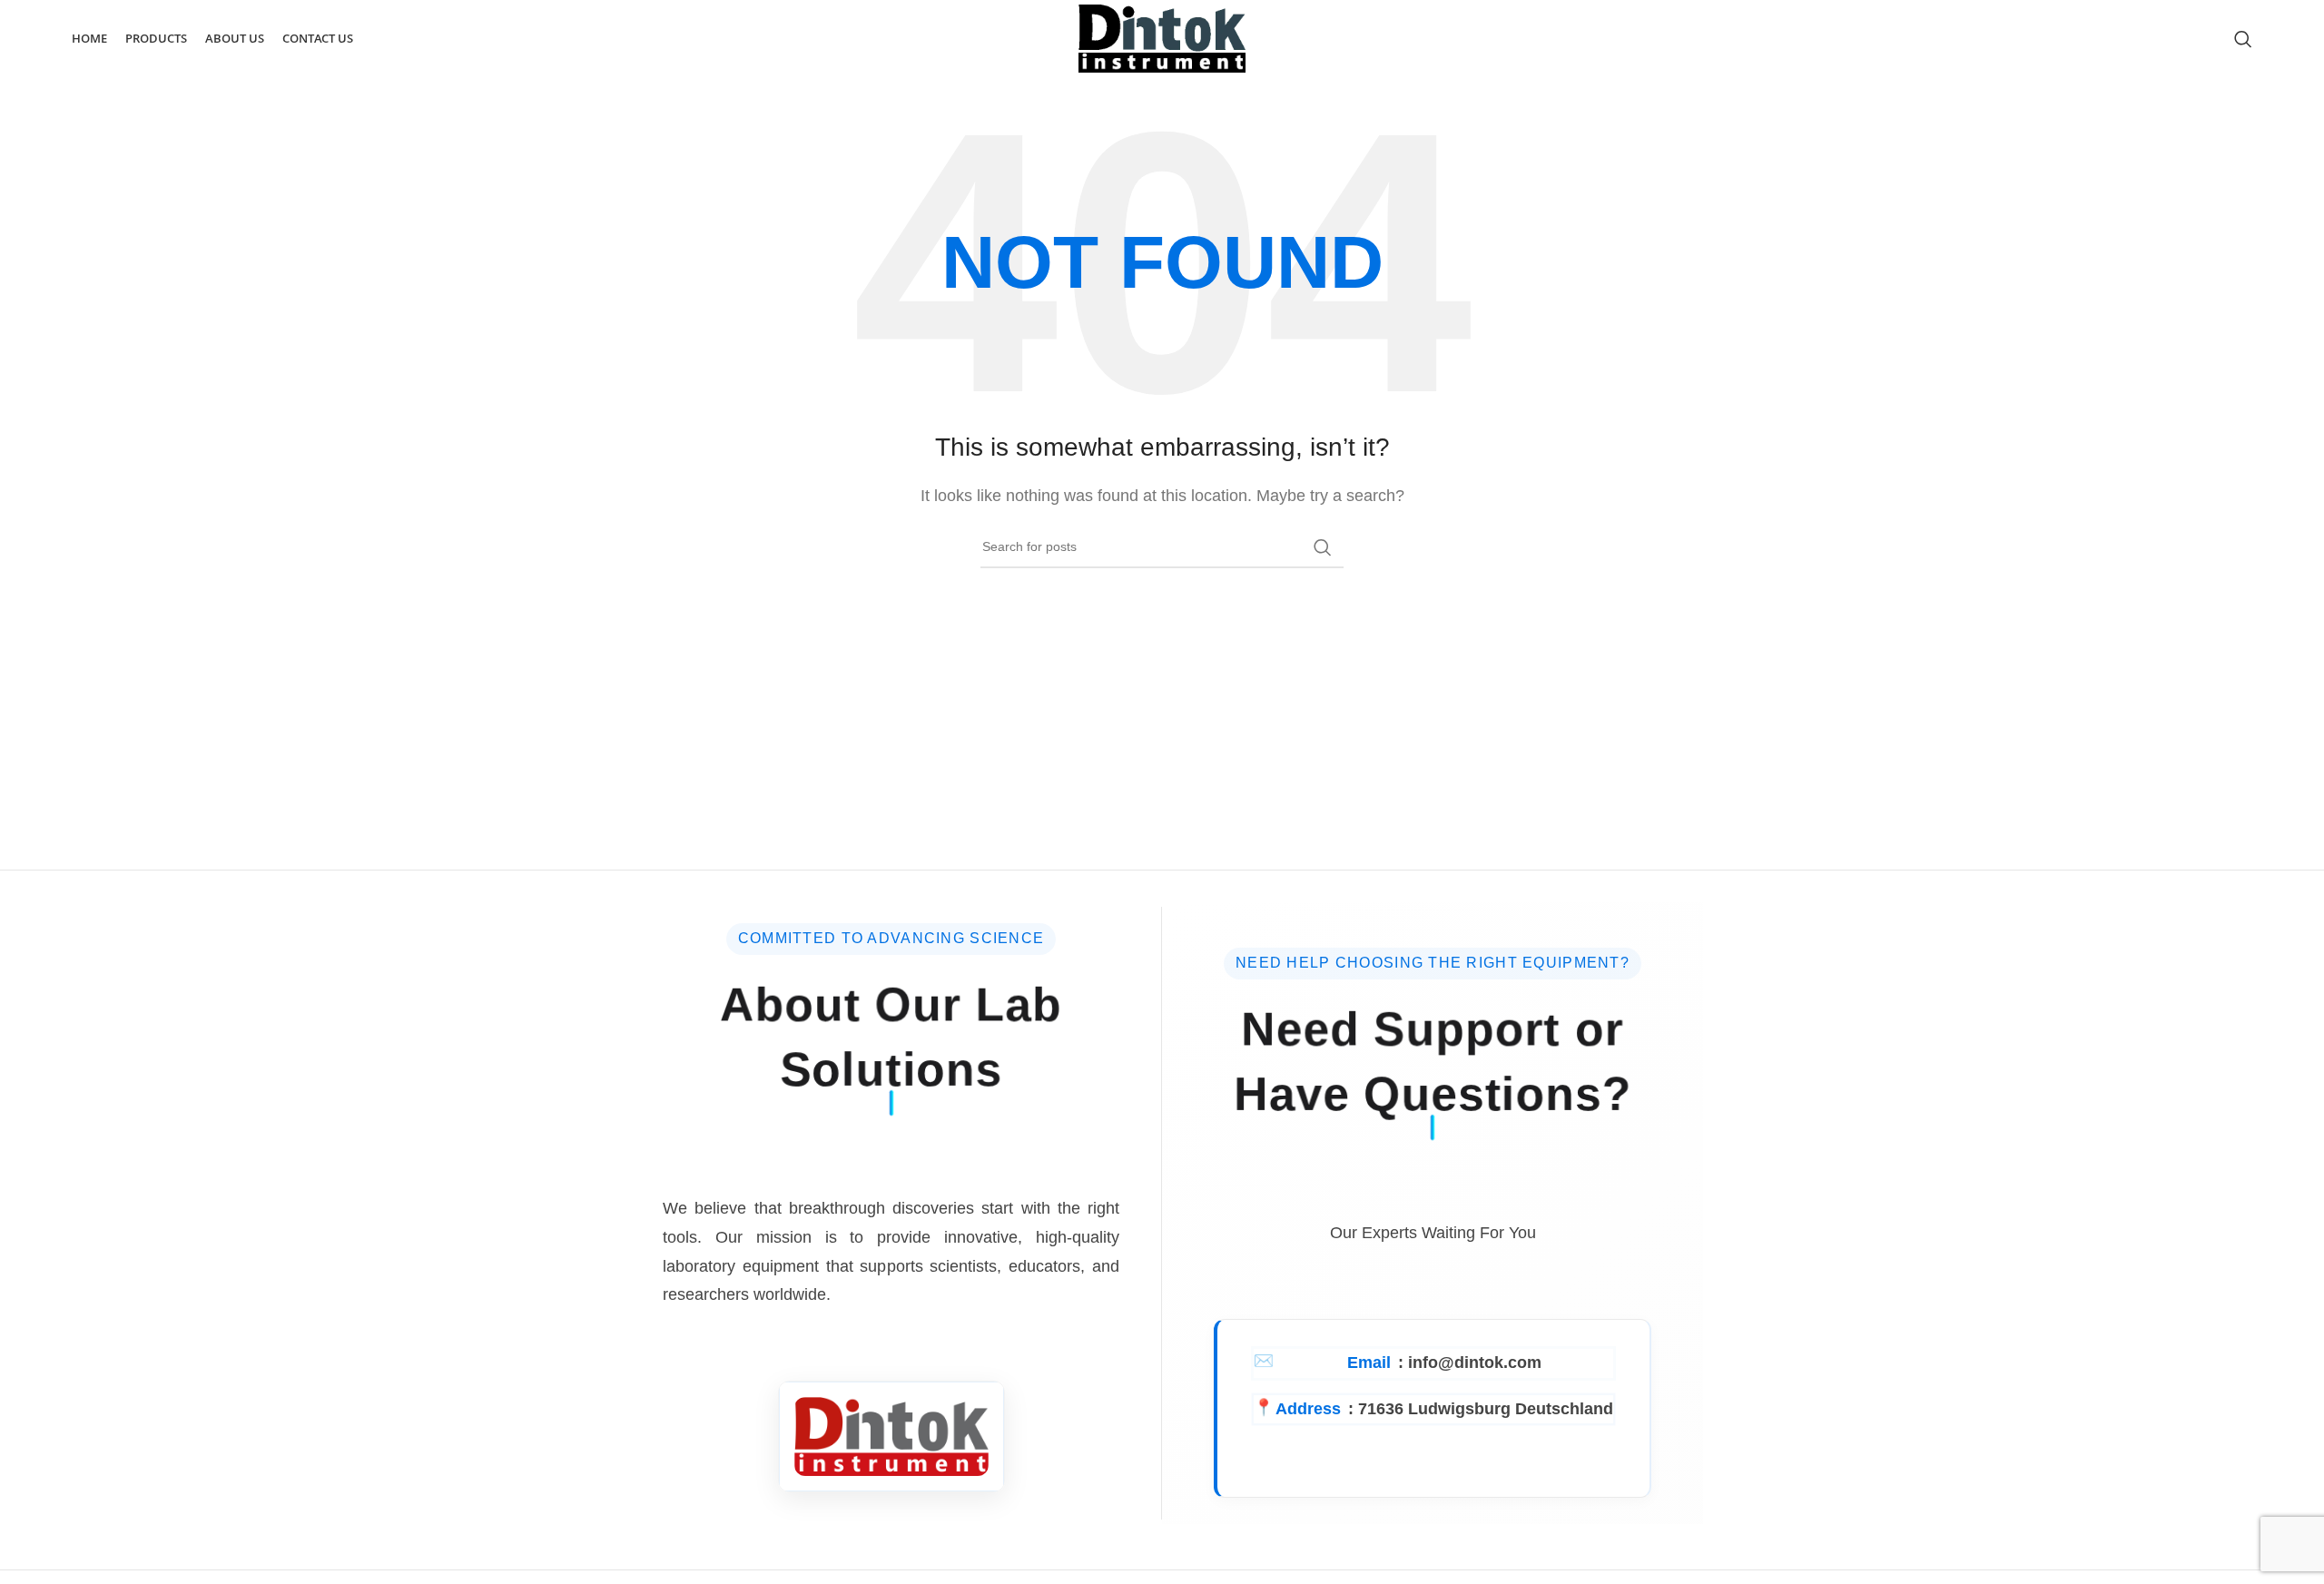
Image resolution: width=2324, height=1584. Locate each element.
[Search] (2243, 39)
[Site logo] (1162, 38)
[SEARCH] (1323, 547)
